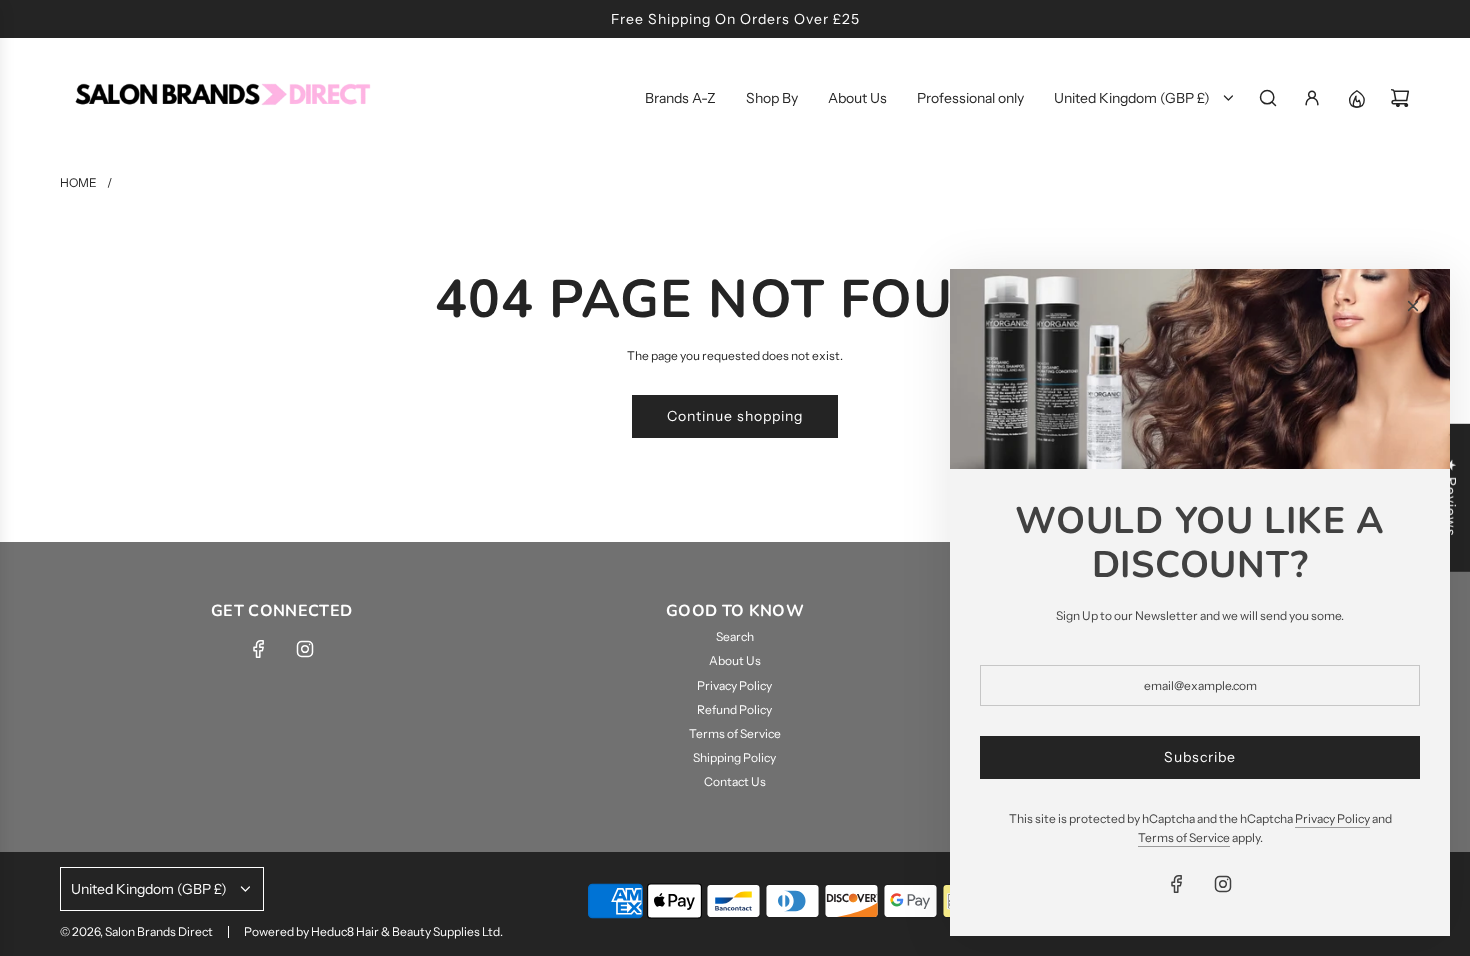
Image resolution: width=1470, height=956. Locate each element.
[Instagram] (305, 649)
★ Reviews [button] (1451, 498)
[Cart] (1400, 98)
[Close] (1413, 306)
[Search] (1268, 98)
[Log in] (1312, 98)
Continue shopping (735, 416)
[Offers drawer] (1356, 98)
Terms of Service (1184, 837)
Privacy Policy (1332, 818)
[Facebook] (259, 649)
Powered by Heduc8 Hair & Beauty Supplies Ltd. (373, 931)
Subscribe (1200, 757)
